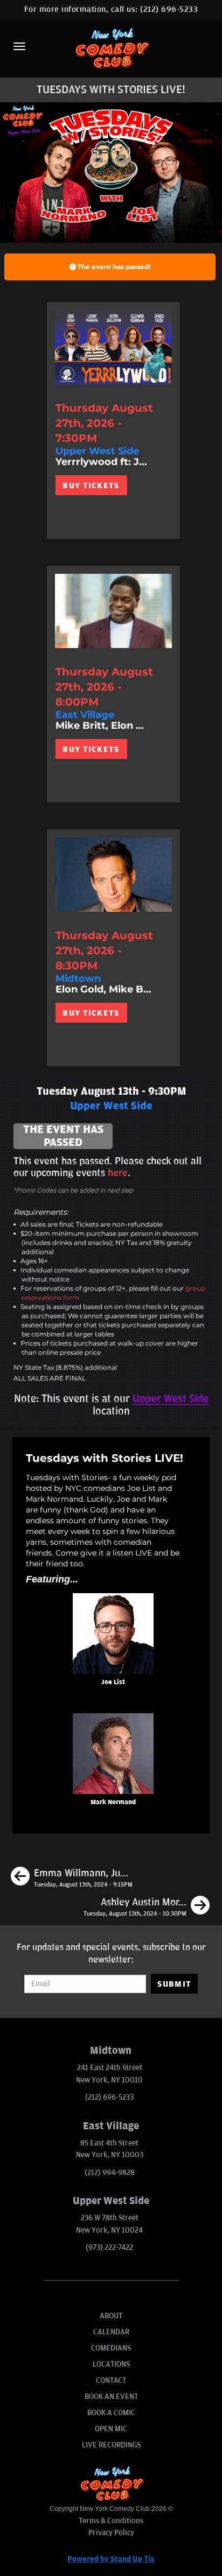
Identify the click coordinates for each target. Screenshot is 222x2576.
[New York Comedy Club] (111, 48)
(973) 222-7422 (109, 2247)
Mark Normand (113, 1802)
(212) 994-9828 (110, 2173)
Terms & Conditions (111, 2521)
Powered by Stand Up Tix (111, 2559)
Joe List (113, 1682)
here (118, 1173)
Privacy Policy (111, 2533)
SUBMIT (174, 1984)
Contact (111, 2380)
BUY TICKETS (91, 485)
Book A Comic (111, 2413)
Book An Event (111, 2396)
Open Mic (111, 2429)
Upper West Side (171, 1399)
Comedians (111, 2348)
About (111, 2316)
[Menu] (19, 46)
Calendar (111, 2332)
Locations (111, 2364)
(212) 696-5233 (169, 9)
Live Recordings (111, 2445)
